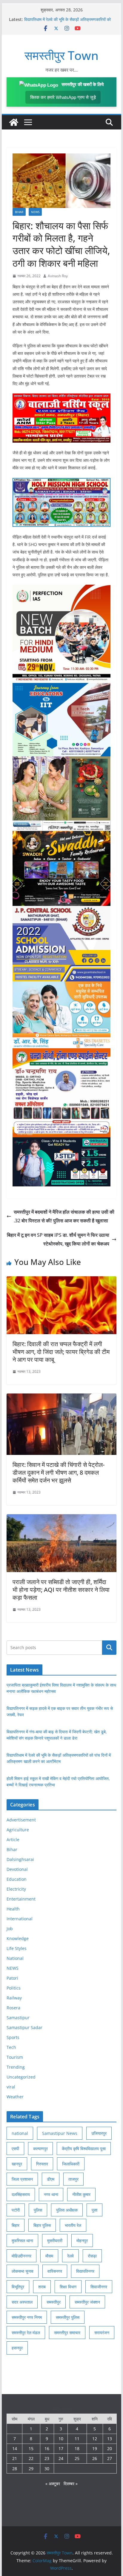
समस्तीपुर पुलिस (68, 2317)
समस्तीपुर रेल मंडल (26, 2333)
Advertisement (21, 1820)
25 (77, 2458)
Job (10, 1929)
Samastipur (18, 2018)
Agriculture (18, 1830)
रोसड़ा (92, 2256)
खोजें (109, 1648)
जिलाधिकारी (71, 2164)
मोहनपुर (82, 2241)
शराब (42, 2287)
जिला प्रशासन (22, 2179)
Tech (11, 2047)
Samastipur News (60, 2133)
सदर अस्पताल (22, 2302)
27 (110, 2458)
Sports (13, 2037)
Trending (16, 2067)
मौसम (49, 2256)
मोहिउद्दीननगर (21, 2256)
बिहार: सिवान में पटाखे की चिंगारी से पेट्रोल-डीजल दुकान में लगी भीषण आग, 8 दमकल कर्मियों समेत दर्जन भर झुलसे (59, 1472)
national (20, 2133)
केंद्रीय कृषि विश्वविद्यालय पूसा (84, 2149)
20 (110, 2448)
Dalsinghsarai (20, 1859)
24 (61, 2458)
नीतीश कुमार (81, 2194)
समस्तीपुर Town (61, 55)
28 (15, 2469)
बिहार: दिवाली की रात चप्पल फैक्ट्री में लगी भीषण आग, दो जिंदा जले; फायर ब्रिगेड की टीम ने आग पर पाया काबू (61, 1352)
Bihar (19, 212)
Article (13, 1840)
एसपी (15, 2149)
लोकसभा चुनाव (23, 2271)
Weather (15, 2097)
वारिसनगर (55, 2271)
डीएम (51, 2179)
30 (47, 2469)
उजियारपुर (99, 2133)
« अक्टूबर (53, 2484)
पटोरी (16, 2210)
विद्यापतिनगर (85, 2271)
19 (95, 2448)
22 (31, 2458)
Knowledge (18, 1938)
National (15, 1958)
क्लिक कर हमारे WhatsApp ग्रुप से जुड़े (63, 97)
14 (15, 2448)
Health (13, 1909)
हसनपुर (17, 2348)
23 (47, 2458)
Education (17, 1879)
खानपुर (17, 2164)
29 (31, 2469)
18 (77, 2448)
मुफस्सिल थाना (22, 2241)
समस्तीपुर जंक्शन (87, 2302)
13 (110, 2439)
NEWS (35, 212)
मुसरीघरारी (55, 2241)
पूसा (94, 2210)
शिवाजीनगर (99, 2287)
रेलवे (70, 2256)
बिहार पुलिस (42, 2225)
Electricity (16, 1889)
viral (11, 2087)
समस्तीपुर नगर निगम (27, 2317)
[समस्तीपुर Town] (14, 122)
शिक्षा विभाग (68, 2287)
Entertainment (21, 1899)
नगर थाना (51, 2194)
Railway (14, 1998)
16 (47, 2448)
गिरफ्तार (42, 2164)
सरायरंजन (102, 2333)
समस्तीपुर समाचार (67, 2333)
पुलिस (38, 2210)
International (20, 1919)
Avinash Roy (58, 276)
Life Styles (17, 1948)
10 (61, 2439)
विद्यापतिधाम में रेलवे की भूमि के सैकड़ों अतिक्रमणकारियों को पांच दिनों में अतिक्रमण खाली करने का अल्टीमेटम (67, 22)
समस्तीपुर (54, 2302)
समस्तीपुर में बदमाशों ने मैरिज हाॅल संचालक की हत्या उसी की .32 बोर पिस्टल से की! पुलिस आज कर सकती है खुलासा (64, 1216)
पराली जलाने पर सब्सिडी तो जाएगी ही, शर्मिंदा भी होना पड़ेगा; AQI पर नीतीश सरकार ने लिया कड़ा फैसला (61, 1590)
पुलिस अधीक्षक (67, 2210)
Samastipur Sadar (24, 2027)
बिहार (16, 2225)
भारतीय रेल (73, 2225)
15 (31, 2448)
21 (15, 2458)
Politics (14, 1988)
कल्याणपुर (40, 2149)
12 (95, 2439)
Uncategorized (21, 2077)
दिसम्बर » (71, 2484)
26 (95, 2458)
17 (61, 2448)
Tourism (15, 2057)
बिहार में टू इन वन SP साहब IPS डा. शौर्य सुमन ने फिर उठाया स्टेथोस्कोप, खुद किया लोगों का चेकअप (58, 1239)
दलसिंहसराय (21, 2194)
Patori (12, 1978)
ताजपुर (73, 2179)
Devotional (17, 1869)
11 (77, 2439)
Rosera (13, 2008)
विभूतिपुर (18, 2287)
